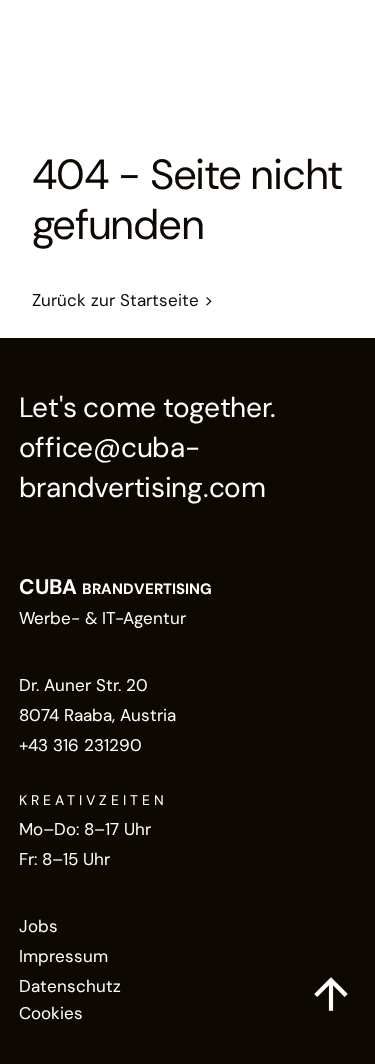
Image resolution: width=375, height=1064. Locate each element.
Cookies (51, 1013)
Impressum (63, 956)
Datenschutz (70, 986)
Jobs (38, 926)
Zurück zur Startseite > (122, 300)
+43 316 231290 (80, 745)
